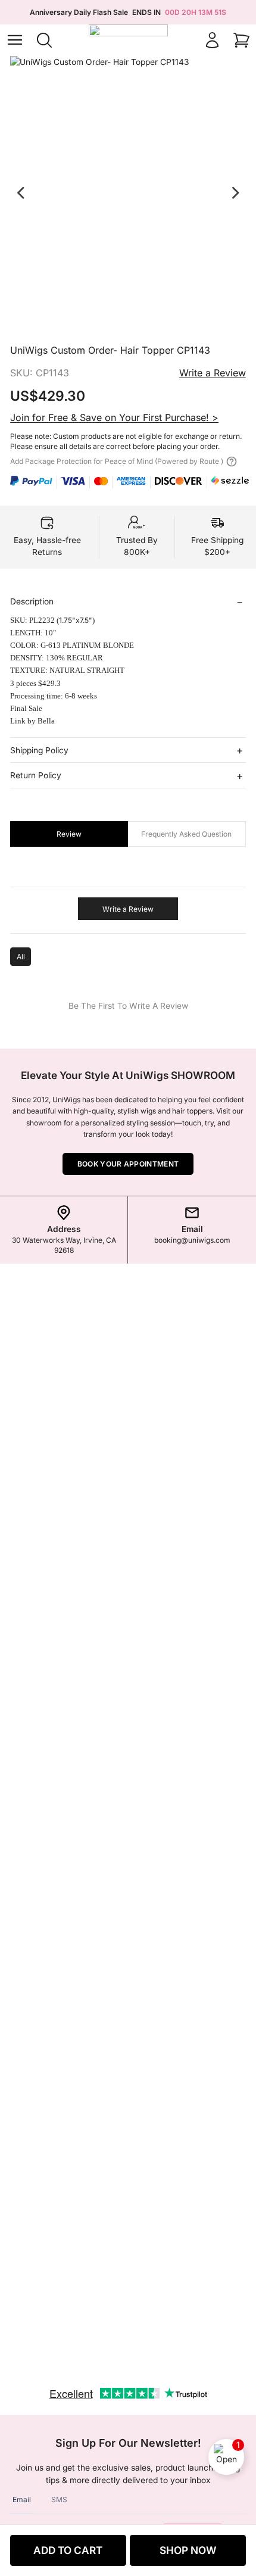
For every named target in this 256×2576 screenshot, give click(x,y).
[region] (128, 194)
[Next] (235, 193)
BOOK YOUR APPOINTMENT (128, 1164)
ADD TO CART (68, 2550)
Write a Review (213, 373)
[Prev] (21, 193)
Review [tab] (69, 834)
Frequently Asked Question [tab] (186, 834)
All (21, 957)
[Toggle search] (44, 40)
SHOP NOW (188, 2550)
